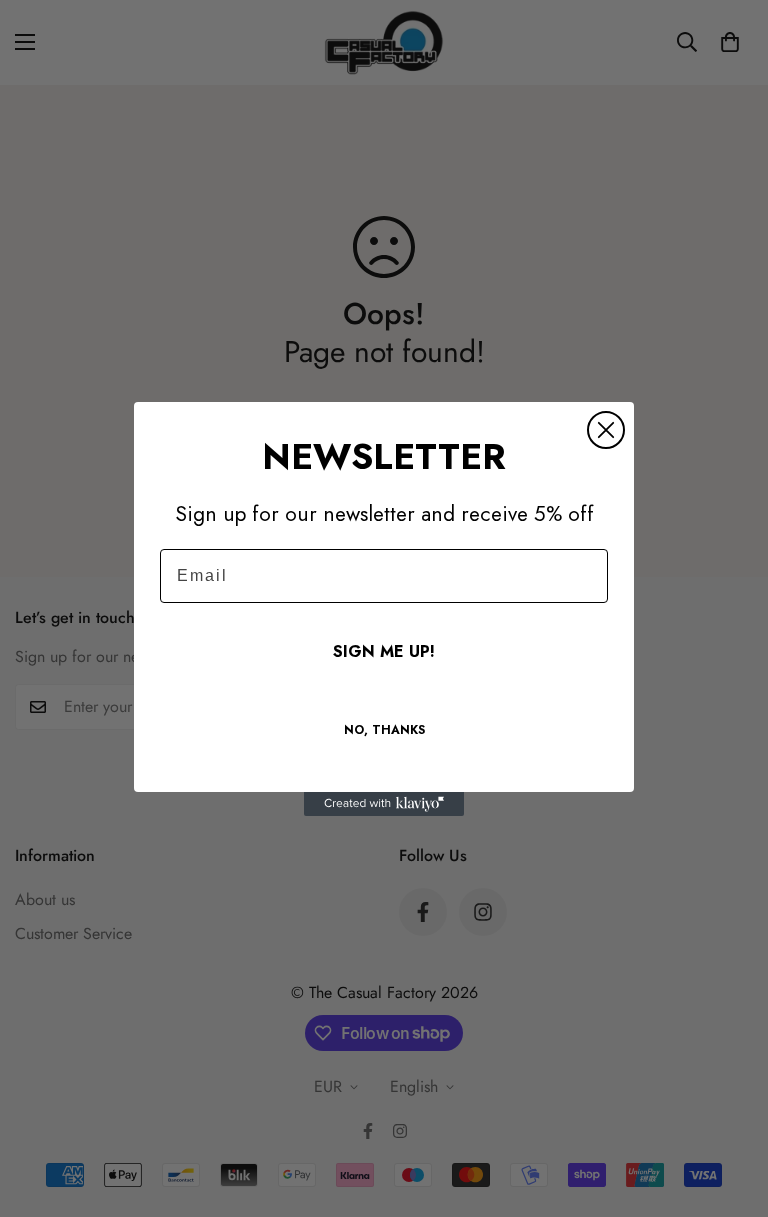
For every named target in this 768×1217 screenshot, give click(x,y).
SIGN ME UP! (384, 651)
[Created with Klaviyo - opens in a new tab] (384, 804)
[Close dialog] (606, 430)
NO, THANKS (384, 730)
